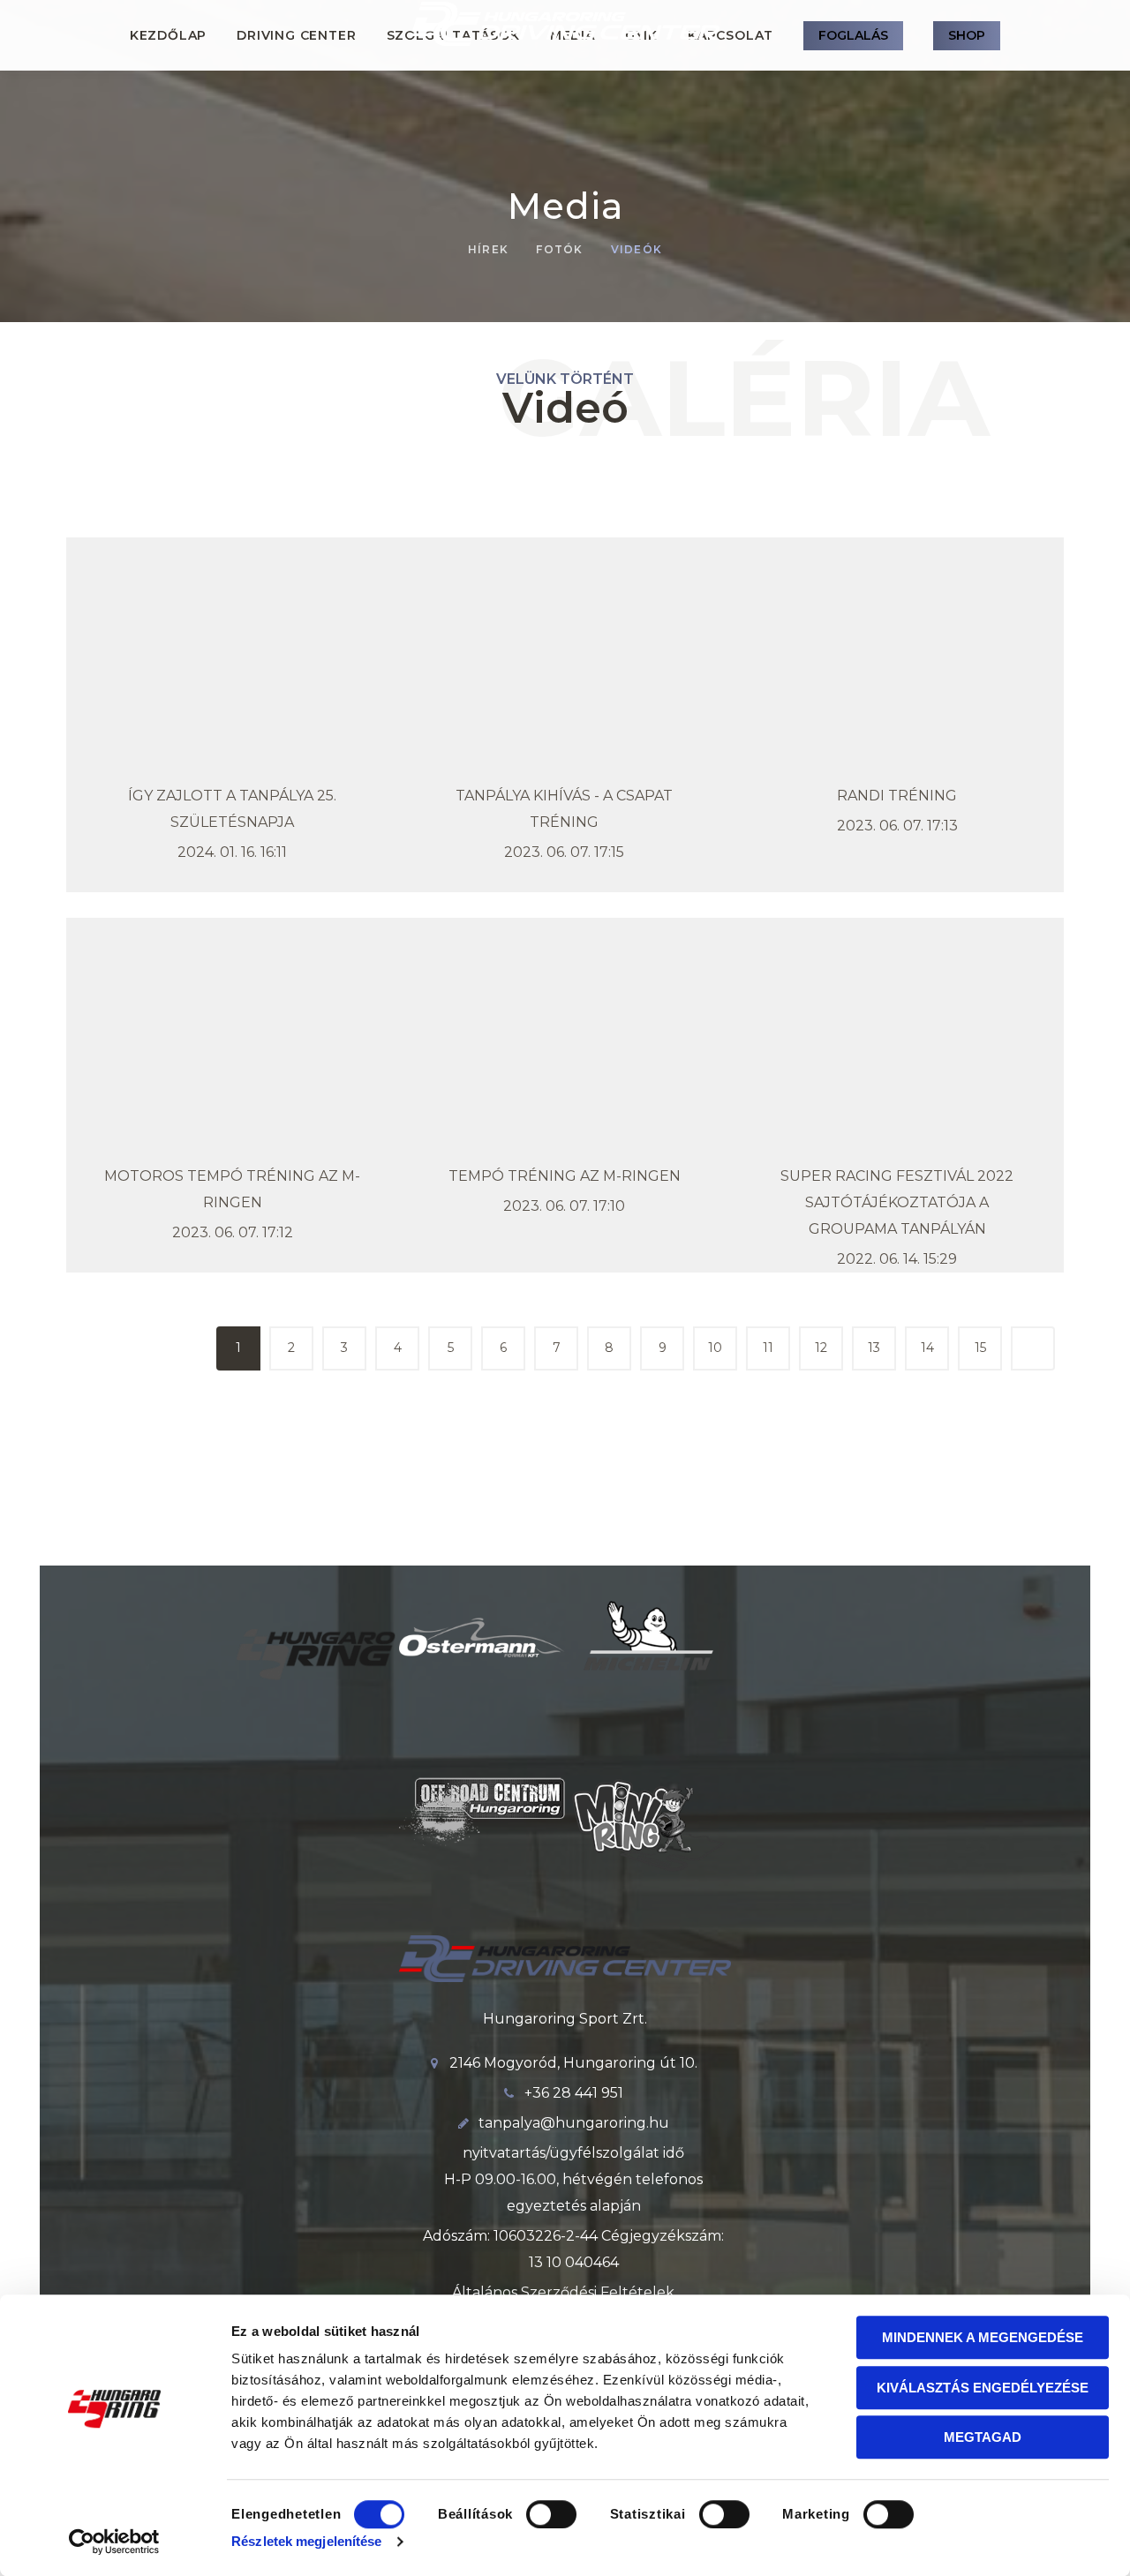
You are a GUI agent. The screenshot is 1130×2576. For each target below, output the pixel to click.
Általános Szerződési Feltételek (563, 2292)
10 (715, 1348)
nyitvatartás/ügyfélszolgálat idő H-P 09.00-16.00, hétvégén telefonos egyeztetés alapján (573, 2179)
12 (821, 1348)
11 (768, 1348)
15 (980, 1348)
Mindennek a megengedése (983, 2337)
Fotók (559, 249)
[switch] (551, 2514)
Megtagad (983, 2437)
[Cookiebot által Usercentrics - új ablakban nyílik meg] (114, 2542)
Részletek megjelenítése (306, 2541)
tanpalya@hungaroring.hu (574, 2123)
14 (927, 1348)
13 (874, 1348)
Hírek (488, 249)
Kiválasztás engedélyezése (983, 2388)
